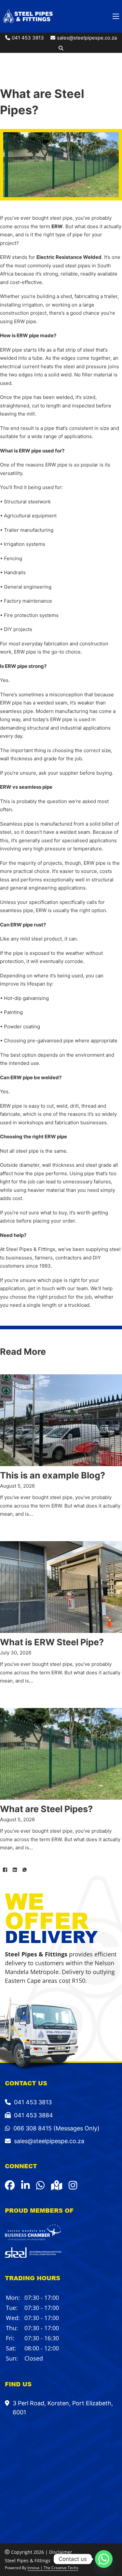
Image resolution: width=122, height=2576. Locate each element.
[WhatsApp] (24, 1870)
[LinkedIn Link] (25, 2185)
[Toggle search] (61, 48)
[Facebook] (5, 1870)
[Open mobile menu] (116, 16)
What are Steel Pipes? (46, 1809)
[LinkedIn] (15, 1870)
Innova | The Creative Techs (53, 2568)
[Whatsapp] (104, 2559)
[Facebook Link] (10, 2185)
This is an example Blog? (53, 1475)
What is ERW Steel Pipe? (52, 1642)
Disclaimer (61, 2552)
